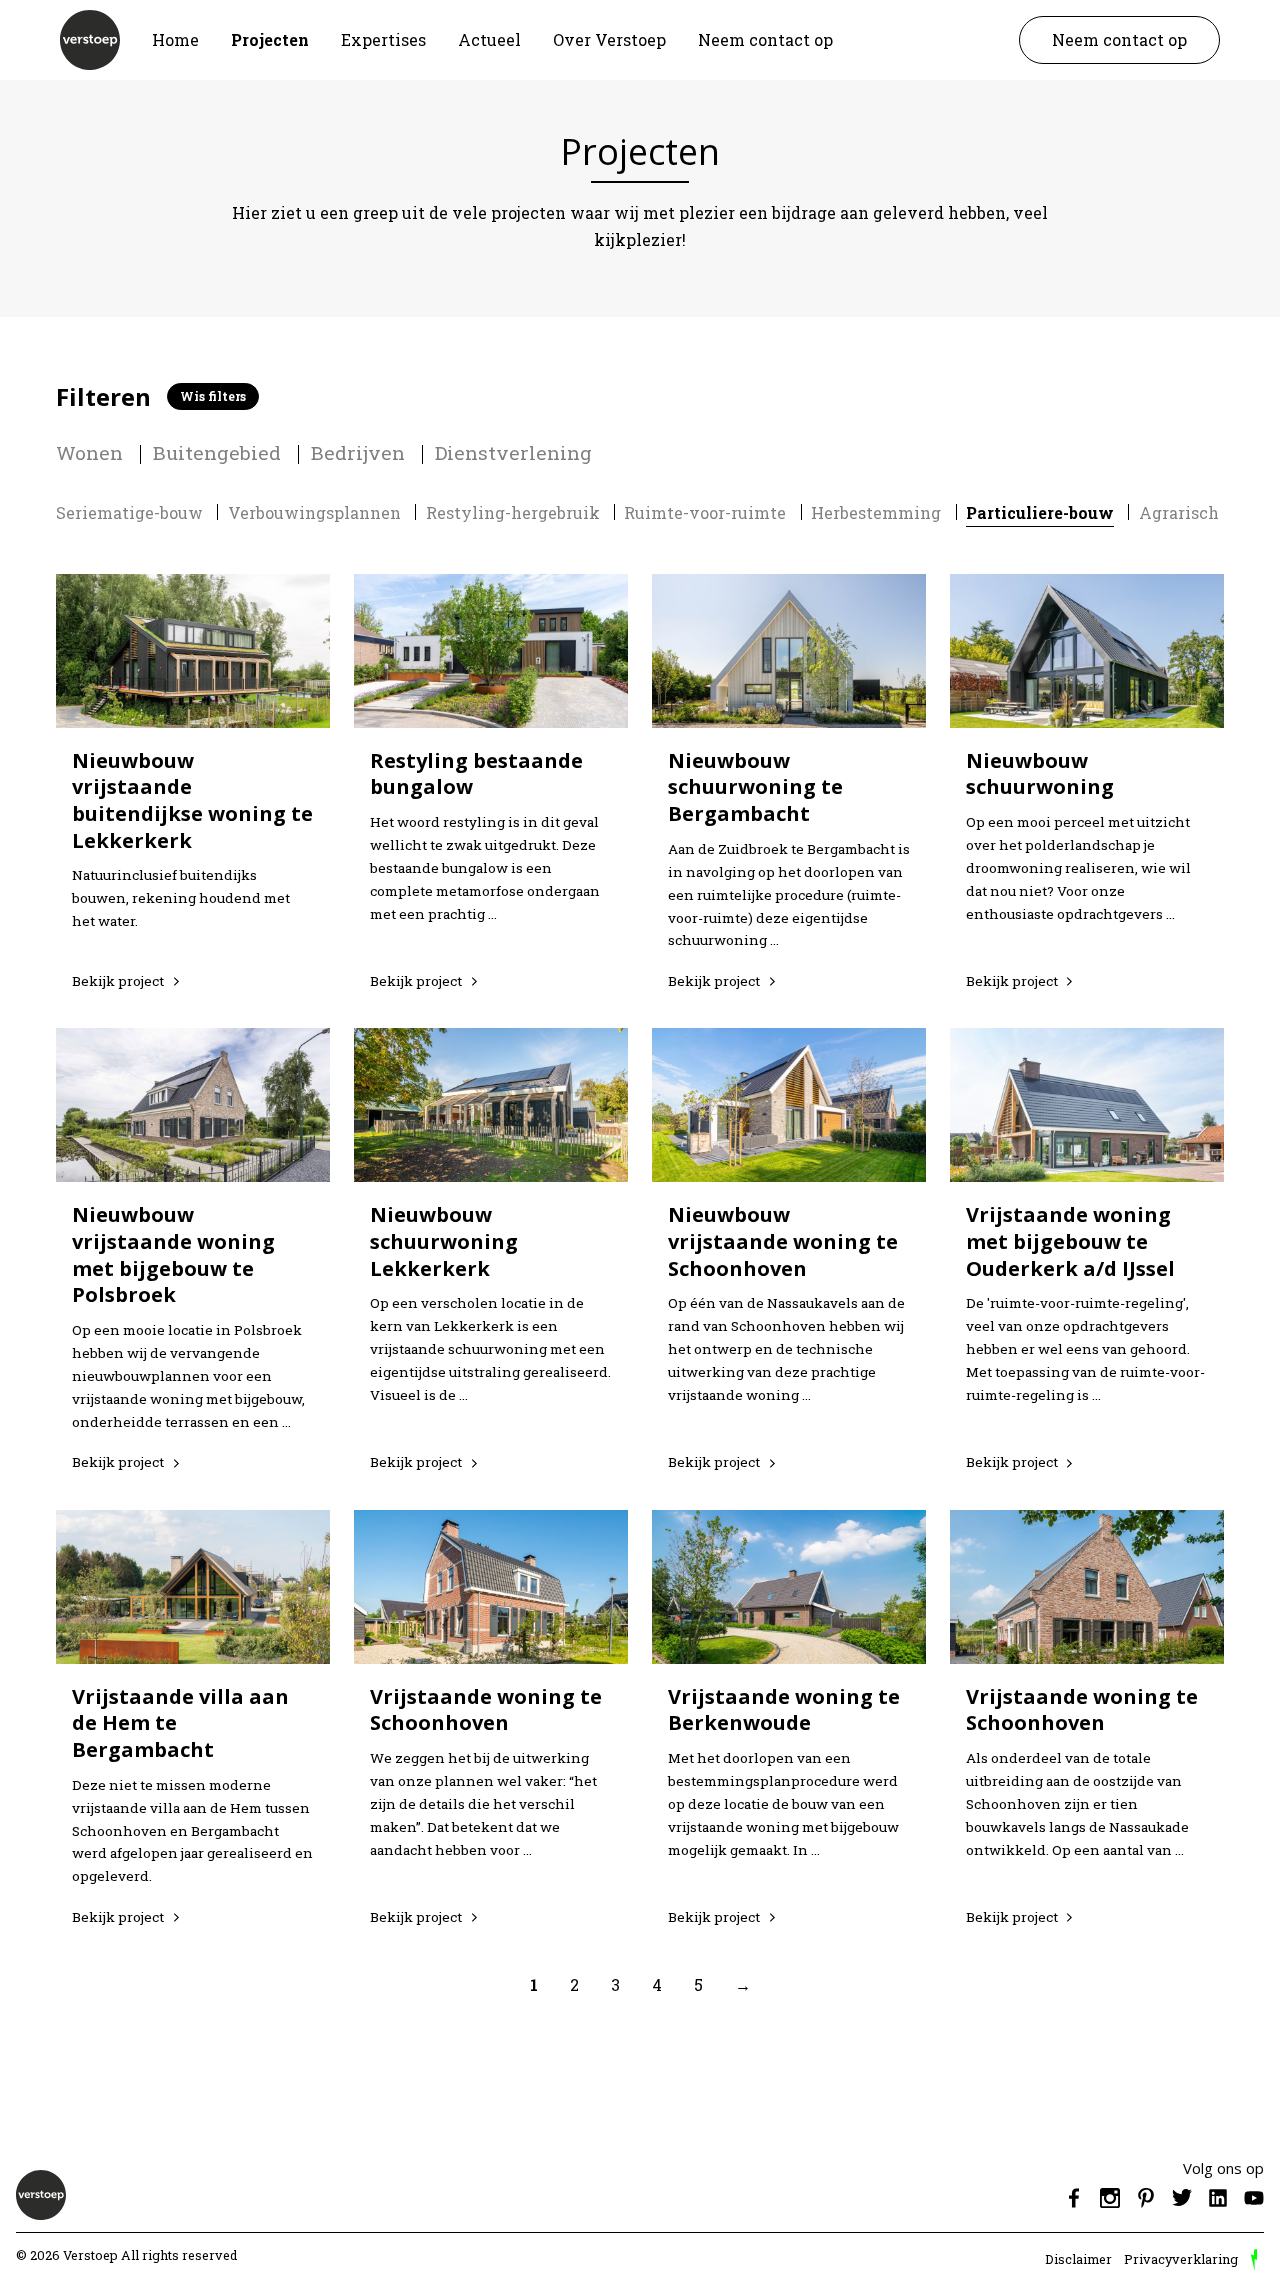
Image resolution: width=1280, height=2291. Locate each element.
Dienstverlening (513, 452)
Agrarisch (1179, 512)
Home (175, 39)
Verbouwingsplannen (314, 512)
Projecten (270, 39)
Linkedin (1218, 2198)
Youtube (1254, 2198)
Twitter (1182, 2198)
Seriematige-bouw (129, 512)
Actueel (489, 39)
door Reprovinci (1254, 2260)
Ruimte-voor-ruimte (705, 512)
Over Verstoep (609, 39)
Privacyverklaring (1181, 2259)
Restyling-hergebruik (513, 512)
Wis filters (213, 396)
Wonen (89, 452)
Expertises (383, 39)
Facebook (1074, 2198)
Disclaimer (1078, 2259)
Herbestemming (876, 512)
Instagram (1110, 2198)
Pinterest (1146, 2198)
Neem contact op (765, 39)
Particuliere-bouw (1040, 512)
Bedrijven (358, 452)
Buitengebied (217, 452)
